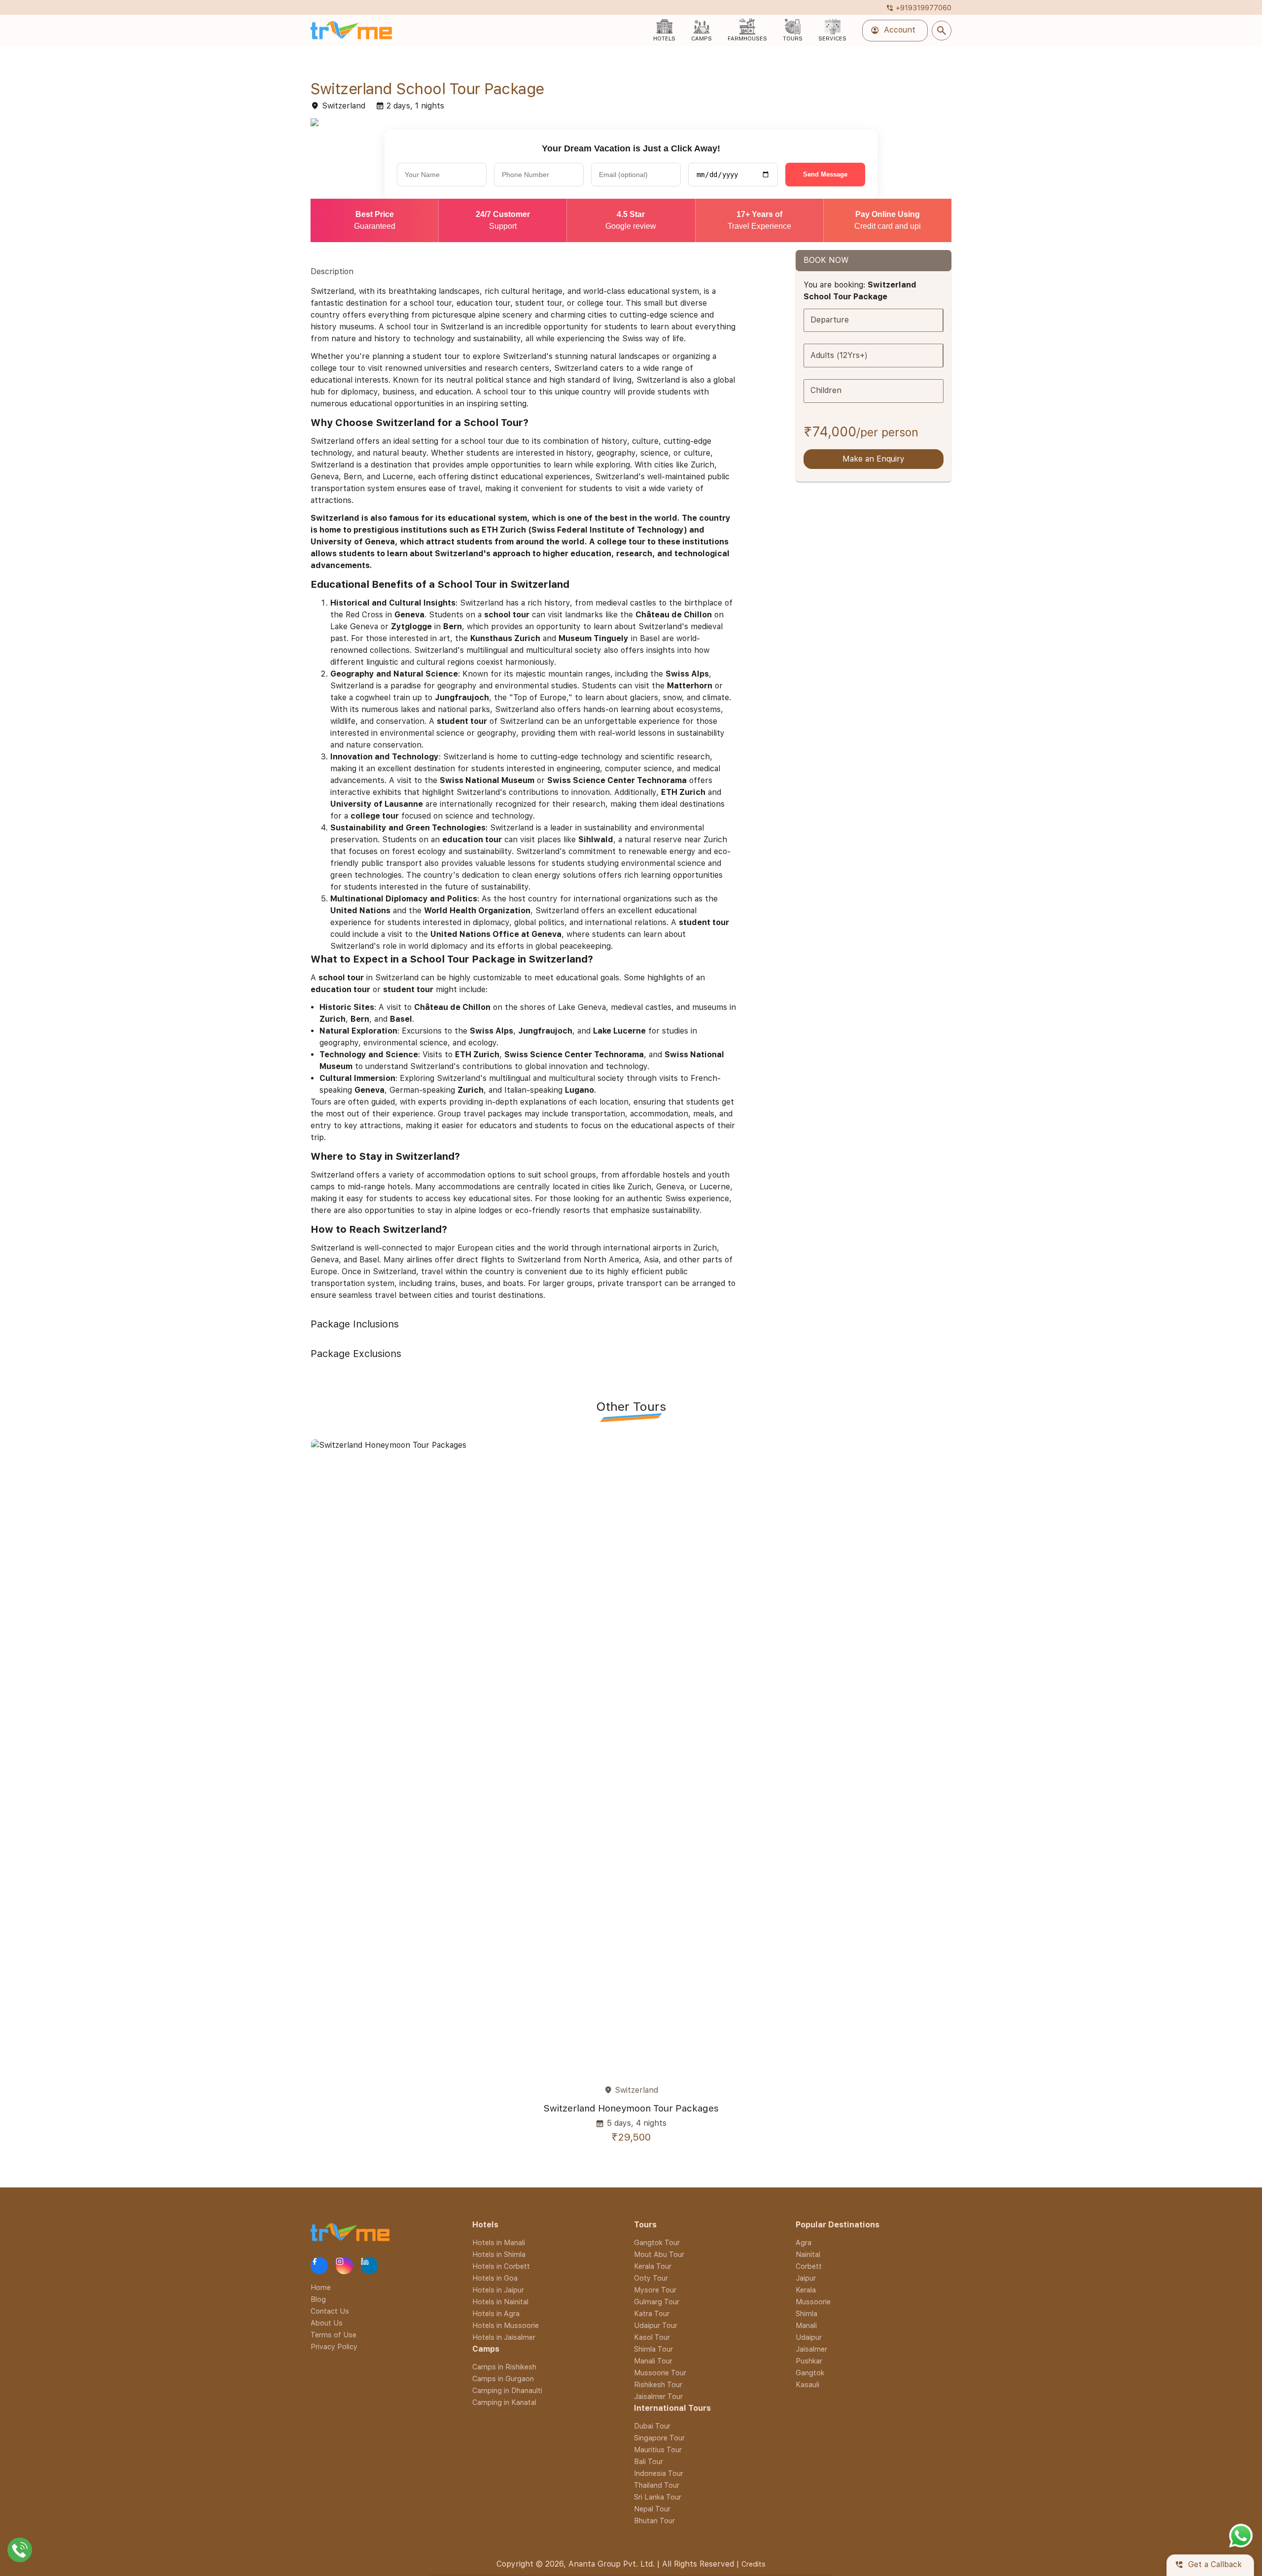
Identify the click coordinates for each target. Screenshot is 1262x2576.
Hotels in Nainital (500, 2302)
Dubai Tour (652, 2426)
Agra (804, 2242)
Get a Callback (1208, 2565)
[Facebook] (319, 2266)
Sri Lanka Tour (658, 2497)
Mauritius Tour (658, 2450)
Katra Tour (652, 2313)
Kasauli (807, 2384)
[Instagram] (344, 2266)
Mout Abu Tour (659, 2254)
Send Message (825, 174)
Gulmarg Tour (657, 2302)
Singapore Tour (659, 2438)
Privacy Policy (334, 2346)
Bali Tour (649, 2461)
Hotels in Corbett (501, 2266)
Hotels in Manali (499, 2242)
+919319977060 (919, 8)
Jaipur (806, 2278)
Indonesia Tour (659, 2473)
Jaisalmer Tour (658, 2396)
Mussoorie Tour (660, 2373)
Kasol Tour (652, 2337)
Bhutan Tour (654, 2521)
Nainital (808, 2254)
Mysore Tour (655, 2290)
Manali (806, 2325)
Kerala (806, 2290)
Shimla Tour (653, 2349)
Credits (754, 2564)
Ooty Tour (651, 2278)
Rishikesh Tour (658, 2384)
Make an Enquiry (874, 459)
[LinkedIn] (369, 2266)
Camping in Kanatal (504, 2402)
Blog (318, 2299)
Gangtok (810, 2373)
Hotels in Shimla (499, 2254)
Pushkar (809, 2361)
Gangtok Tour (657, 2242)
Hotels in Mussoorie (506, 2325)
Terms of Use (333, 2335)
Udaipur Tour (656, 2325)
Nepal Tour (652, 2509)
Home (321, 2287)
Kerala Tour (653, 2266)
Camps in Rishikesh (504, 2367)
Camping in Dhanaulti (507, 2390)
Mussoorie (813, 2302)
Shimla (806, 2313)
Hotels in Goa (495, 2278)
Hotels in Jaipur (498, 2290)
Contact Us (330, 2311)
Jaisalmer (811, 2349)
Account (893, 31)
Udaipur (809, 2337)
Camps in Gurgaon (503, 2379)
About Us (327, 2323)
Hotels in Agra (496, 2313)
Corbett (809, 2266)
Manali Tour (653, 2361)
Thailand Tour (657, 2485)
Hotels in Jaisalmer (504, 2337)
